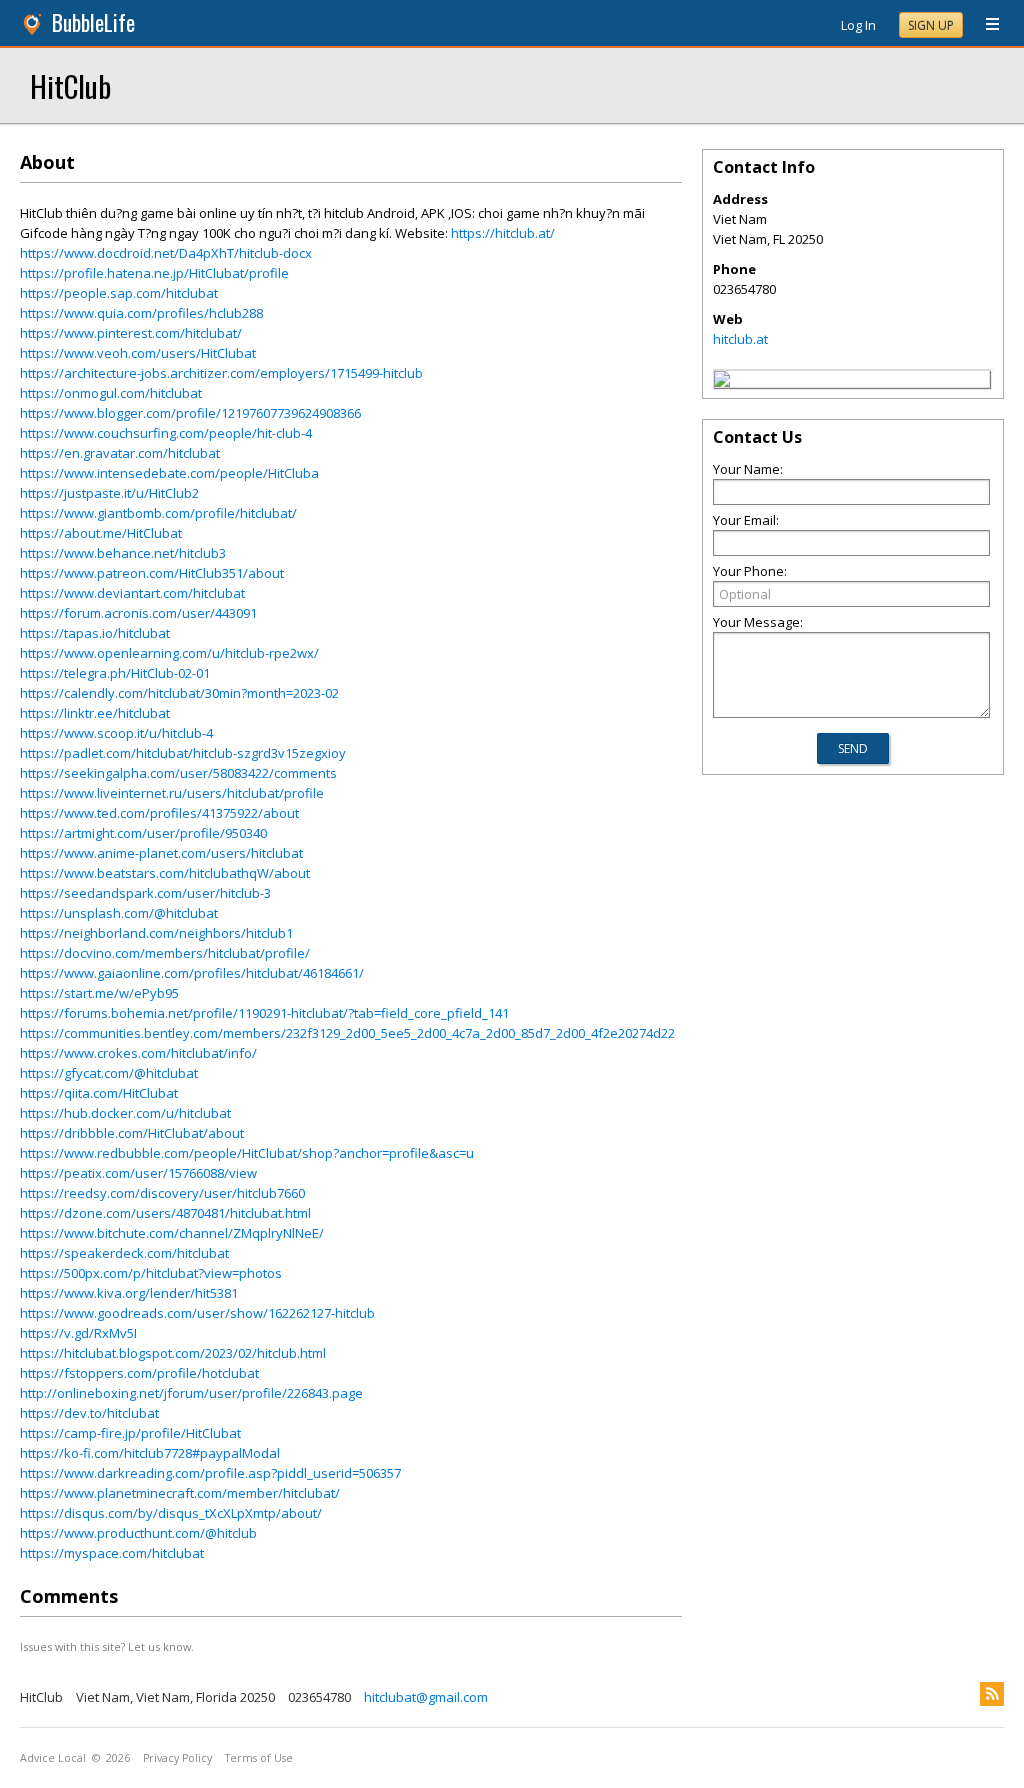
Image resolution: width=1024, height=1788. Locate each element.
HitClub (70, 85)
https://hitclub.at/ (503, 233)
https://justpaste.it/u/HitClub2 (109, 493)
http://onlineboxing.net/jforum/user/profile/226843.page (191, 1393)
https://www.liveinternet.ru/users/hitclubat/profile (172, 793)
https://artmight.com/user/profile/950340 (143, 833)
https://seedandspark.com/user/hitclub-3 (145, 893)
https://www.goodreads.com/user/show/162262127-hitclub (197, 1313)
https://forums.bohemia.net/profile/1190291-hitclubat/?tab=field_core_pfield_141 (264, 1013)
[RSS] (992, 1694)
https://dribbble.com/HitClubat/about (132, 1133)
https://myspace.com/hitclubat (112, 1553)
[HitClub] (722, 382)
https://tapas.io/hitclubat (95, 633)
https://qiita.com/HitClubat (99, 1093)
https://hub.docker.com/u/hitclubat (125, 1113)
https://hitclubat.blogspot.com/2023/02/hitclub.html (173, 1353)
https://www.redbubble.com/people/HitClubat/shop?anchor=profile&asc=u (247, 1153)
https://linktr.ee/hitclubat (95, 713)
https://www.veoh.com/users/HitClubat (138, 353)
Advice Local (53, 1758)
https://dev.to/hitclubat (89, 1413)
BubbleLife (93, 22)
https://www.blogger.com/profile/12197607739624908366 (190, 413)
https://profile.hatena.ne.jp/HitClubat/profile (154, 273)
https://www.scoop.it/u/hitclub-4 (116, 733)
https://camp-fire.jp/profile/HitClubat (130, 1433)
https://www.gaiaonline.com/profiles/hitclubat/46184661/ (192, 973)
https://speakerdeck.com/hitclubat (124, 1253)
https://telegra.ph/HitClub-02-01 (115, 673)
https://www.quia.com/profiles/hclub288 (141, 313)
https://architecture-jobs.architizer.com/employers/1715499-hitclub (221, 373)
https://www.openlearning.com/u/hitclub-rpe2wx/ (169, 653)
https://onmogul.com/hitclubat (111, 393)
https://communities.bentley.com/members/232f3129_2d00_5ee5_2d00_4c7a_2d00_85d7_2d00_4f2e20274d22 (347, 1033)
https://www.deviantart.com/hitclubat (132, 593)
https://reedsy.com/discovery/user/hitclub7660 (162, 1193)
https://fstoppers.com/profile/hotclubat (139, 1373)
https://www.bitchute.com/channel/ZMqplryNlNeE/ (172, 1233)
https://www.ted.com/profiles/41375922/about (159, 813)
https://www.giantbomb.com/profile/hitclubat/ (158, 513)
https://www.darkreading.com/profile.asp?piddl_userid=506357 (210, 1473)
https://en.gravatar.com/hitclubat (120, 453)
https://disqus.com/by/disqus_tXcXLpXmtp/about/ (171, 1513)
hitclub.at (740, 339)
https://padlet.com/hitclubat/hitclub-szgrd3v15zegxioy (183, 753)
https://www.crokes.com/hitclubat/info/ (138, 1053)
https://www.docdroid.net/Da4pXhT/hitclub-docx (166, 253)
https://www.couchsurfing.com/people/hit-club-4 (166, 433)
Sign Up (931, 25)
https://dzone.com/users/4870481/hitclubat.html (165, 1213)
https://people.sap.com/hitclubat (119, 293)
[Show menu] (985, 25)
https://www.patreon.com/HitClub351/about (152, 573)
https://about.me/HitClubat (101, 533)
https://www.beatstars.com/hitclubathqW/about (165, 873)
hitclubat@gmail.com (426, 1697)
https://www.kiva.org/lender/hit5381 (129, 1293)
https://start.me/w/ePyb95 (99, 993)
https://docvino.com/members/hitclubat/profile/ (165, 953)
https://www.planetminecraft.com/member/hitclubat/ (180, 1493)
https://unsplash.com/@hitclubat (119, 913)
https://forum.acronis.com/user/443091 (138, 613)
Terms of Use (259, 1758)
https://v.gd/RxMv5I (78, 1333)
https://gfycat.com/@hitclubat (109, 1073)
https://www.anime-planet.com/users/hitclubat (161, 853)
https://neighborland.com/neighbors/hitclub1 (156, 933)
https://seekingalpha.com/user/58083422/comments (178, 773)
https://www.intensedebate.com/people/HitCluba (169, 473)
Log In (858, 25)
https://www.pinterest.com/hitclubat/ (131, 333)
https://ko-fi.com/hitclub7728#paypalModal (150, 1453)
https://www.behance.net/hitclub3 (123, 553)
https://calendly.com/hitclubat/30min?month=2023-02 (179, 693)
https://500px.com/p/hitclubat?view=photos (151, 1273)
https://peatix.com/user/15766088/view (138, 1173)
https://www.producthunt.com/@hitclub (138, 1533)
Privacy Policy (177, 1758)
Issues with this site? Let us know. (107, 1646)
